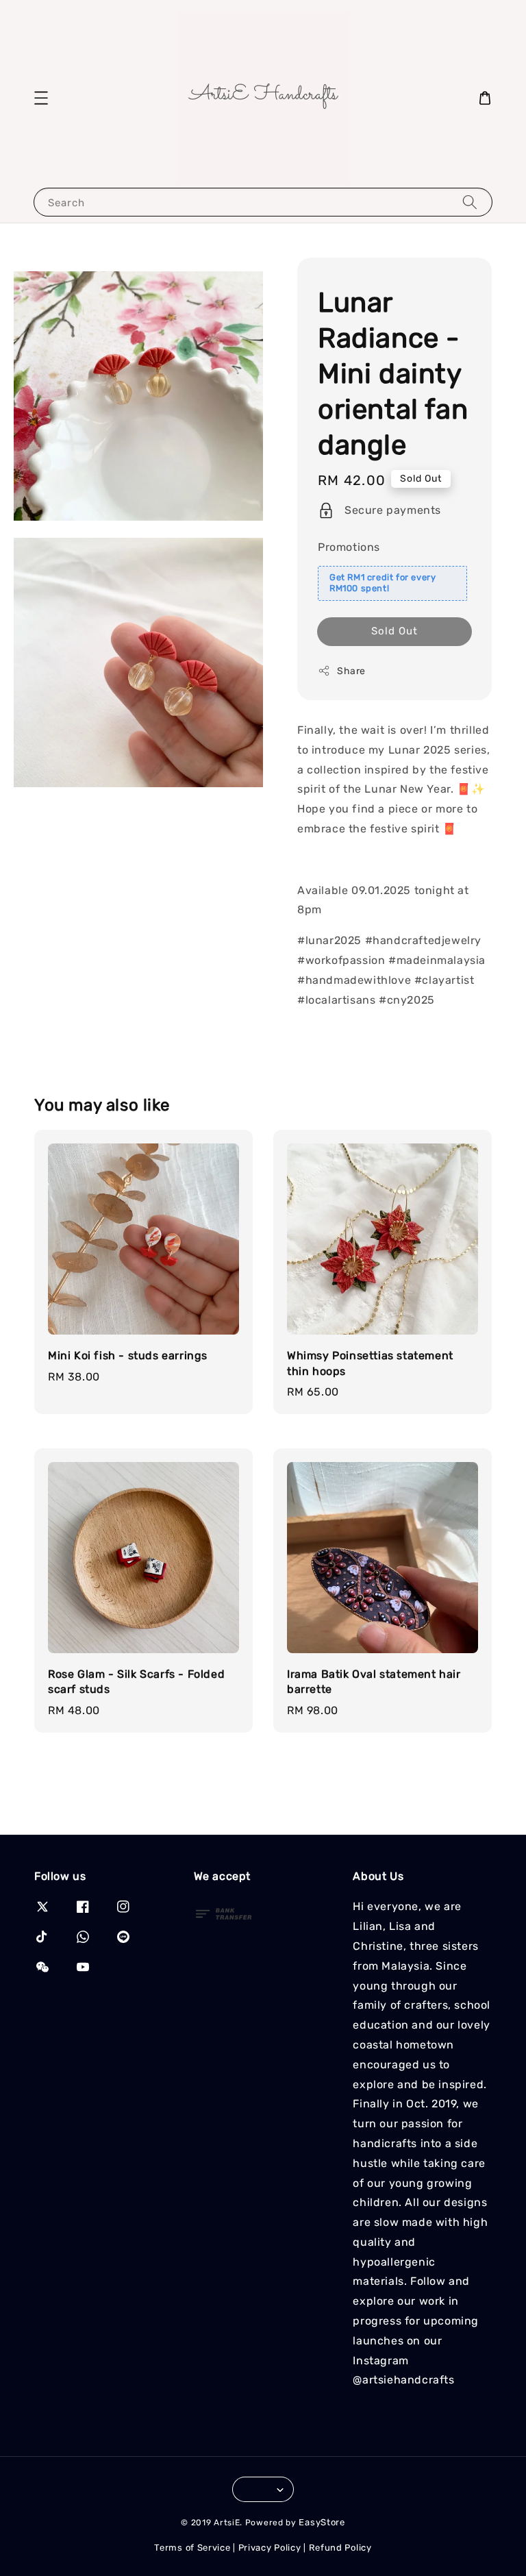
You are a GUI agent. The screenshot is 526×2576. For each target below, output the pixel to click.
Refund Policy (340, 2548)
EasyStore (322, 2522)
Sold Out (394, 631)
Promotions (349, 547)
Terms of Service (192, 2548)
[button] (41, 98)
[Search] (470, 202)
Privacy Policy (270, 2548)
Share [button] (351, 671)
